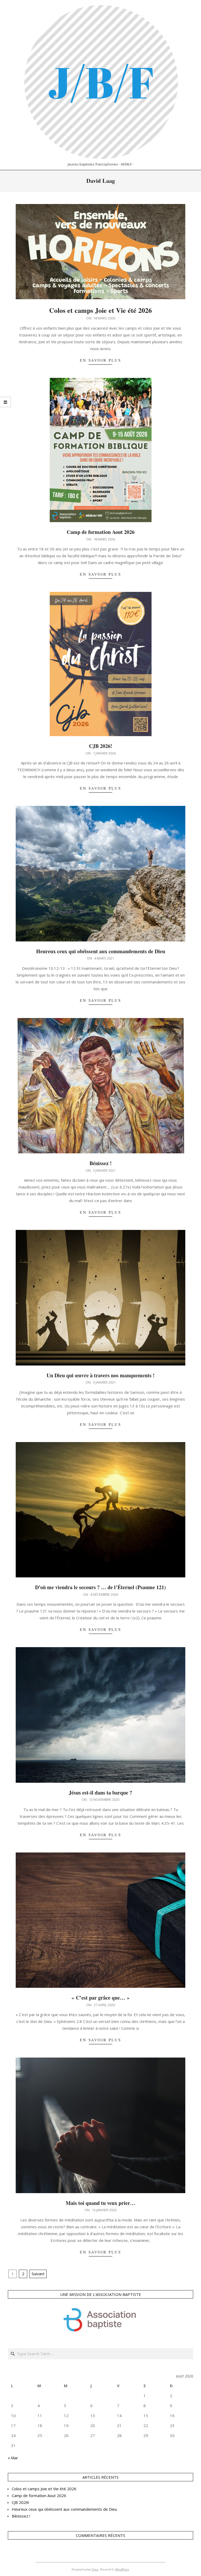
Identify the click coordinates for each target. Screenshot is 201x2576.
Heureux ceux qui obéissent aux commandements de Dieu (101, 951)
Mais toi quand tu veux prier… (100, 2203)
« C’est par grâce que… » (100, 1998)
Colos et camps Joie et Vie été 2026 (100, 310)
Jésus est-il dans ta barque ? (100, 1793)
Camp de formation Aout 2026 (101, 532)
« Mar (13, 2458)
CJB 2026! (101, 746)
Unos (95, 2569)
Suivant (38, 2274)
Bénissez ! (101, 1163)
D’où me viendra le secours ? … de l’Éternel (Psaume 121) (100, 1587)
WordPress (122, 2569)
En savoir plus (100, 360)
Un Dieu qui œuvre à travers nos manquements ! (101, 1375)
